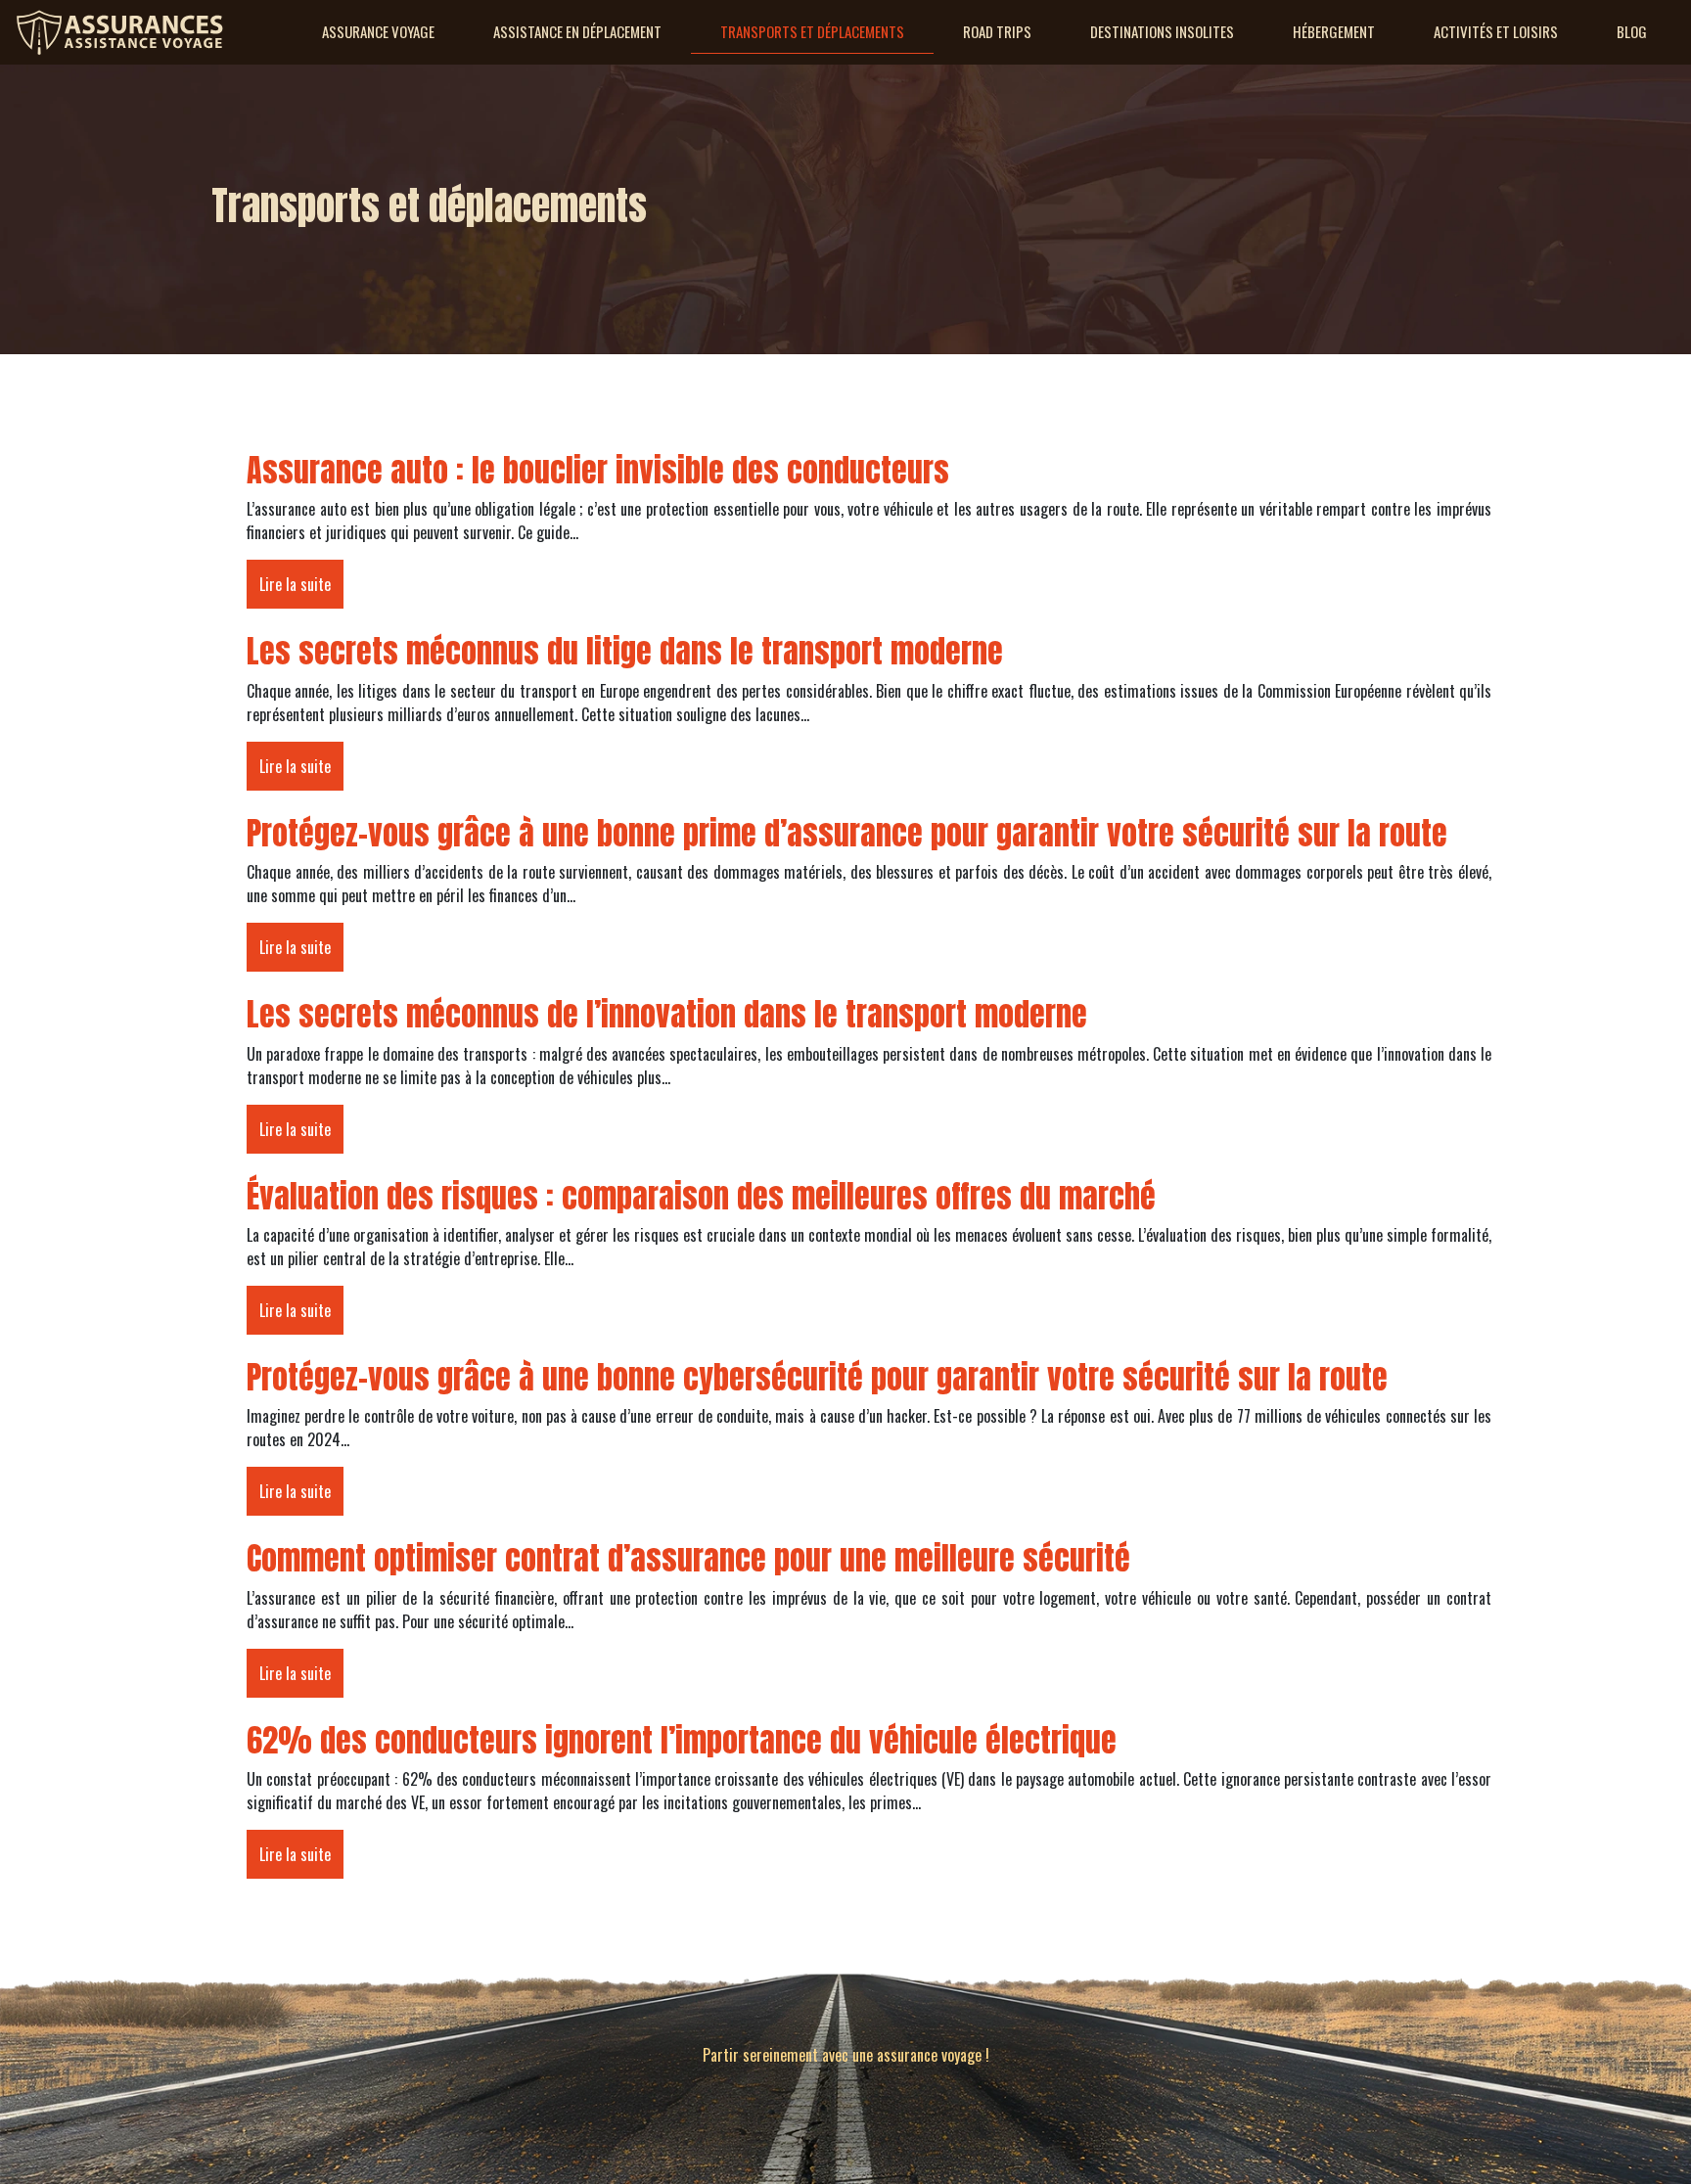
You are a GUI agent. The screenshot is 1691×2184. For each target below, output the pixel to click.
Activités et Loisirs (1496, 31)
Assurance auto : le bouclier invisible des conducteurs (598, 470)
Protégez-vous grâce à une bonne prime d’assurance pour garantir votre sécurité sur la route (847, 833)
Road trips (997, 31)
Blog (1632, 31)
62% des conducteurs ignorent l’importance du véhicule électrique (682, 1740)
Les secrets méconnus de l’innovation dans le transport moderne (667, 1014)
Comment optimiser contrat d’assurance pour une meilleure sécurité (688, 1558)
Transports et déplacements (812, 31)
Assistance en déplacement (577, 31)
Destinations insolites (1162, 31)
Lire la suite (295, 584)
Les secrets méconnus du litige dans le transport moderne (625, 651)
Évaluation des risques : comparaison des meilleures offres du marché (701, 1196)
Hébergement (1334, 31)
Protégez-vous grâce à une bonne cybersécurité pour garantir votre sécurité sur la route (817, 1377)
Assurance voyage (378, 31)
